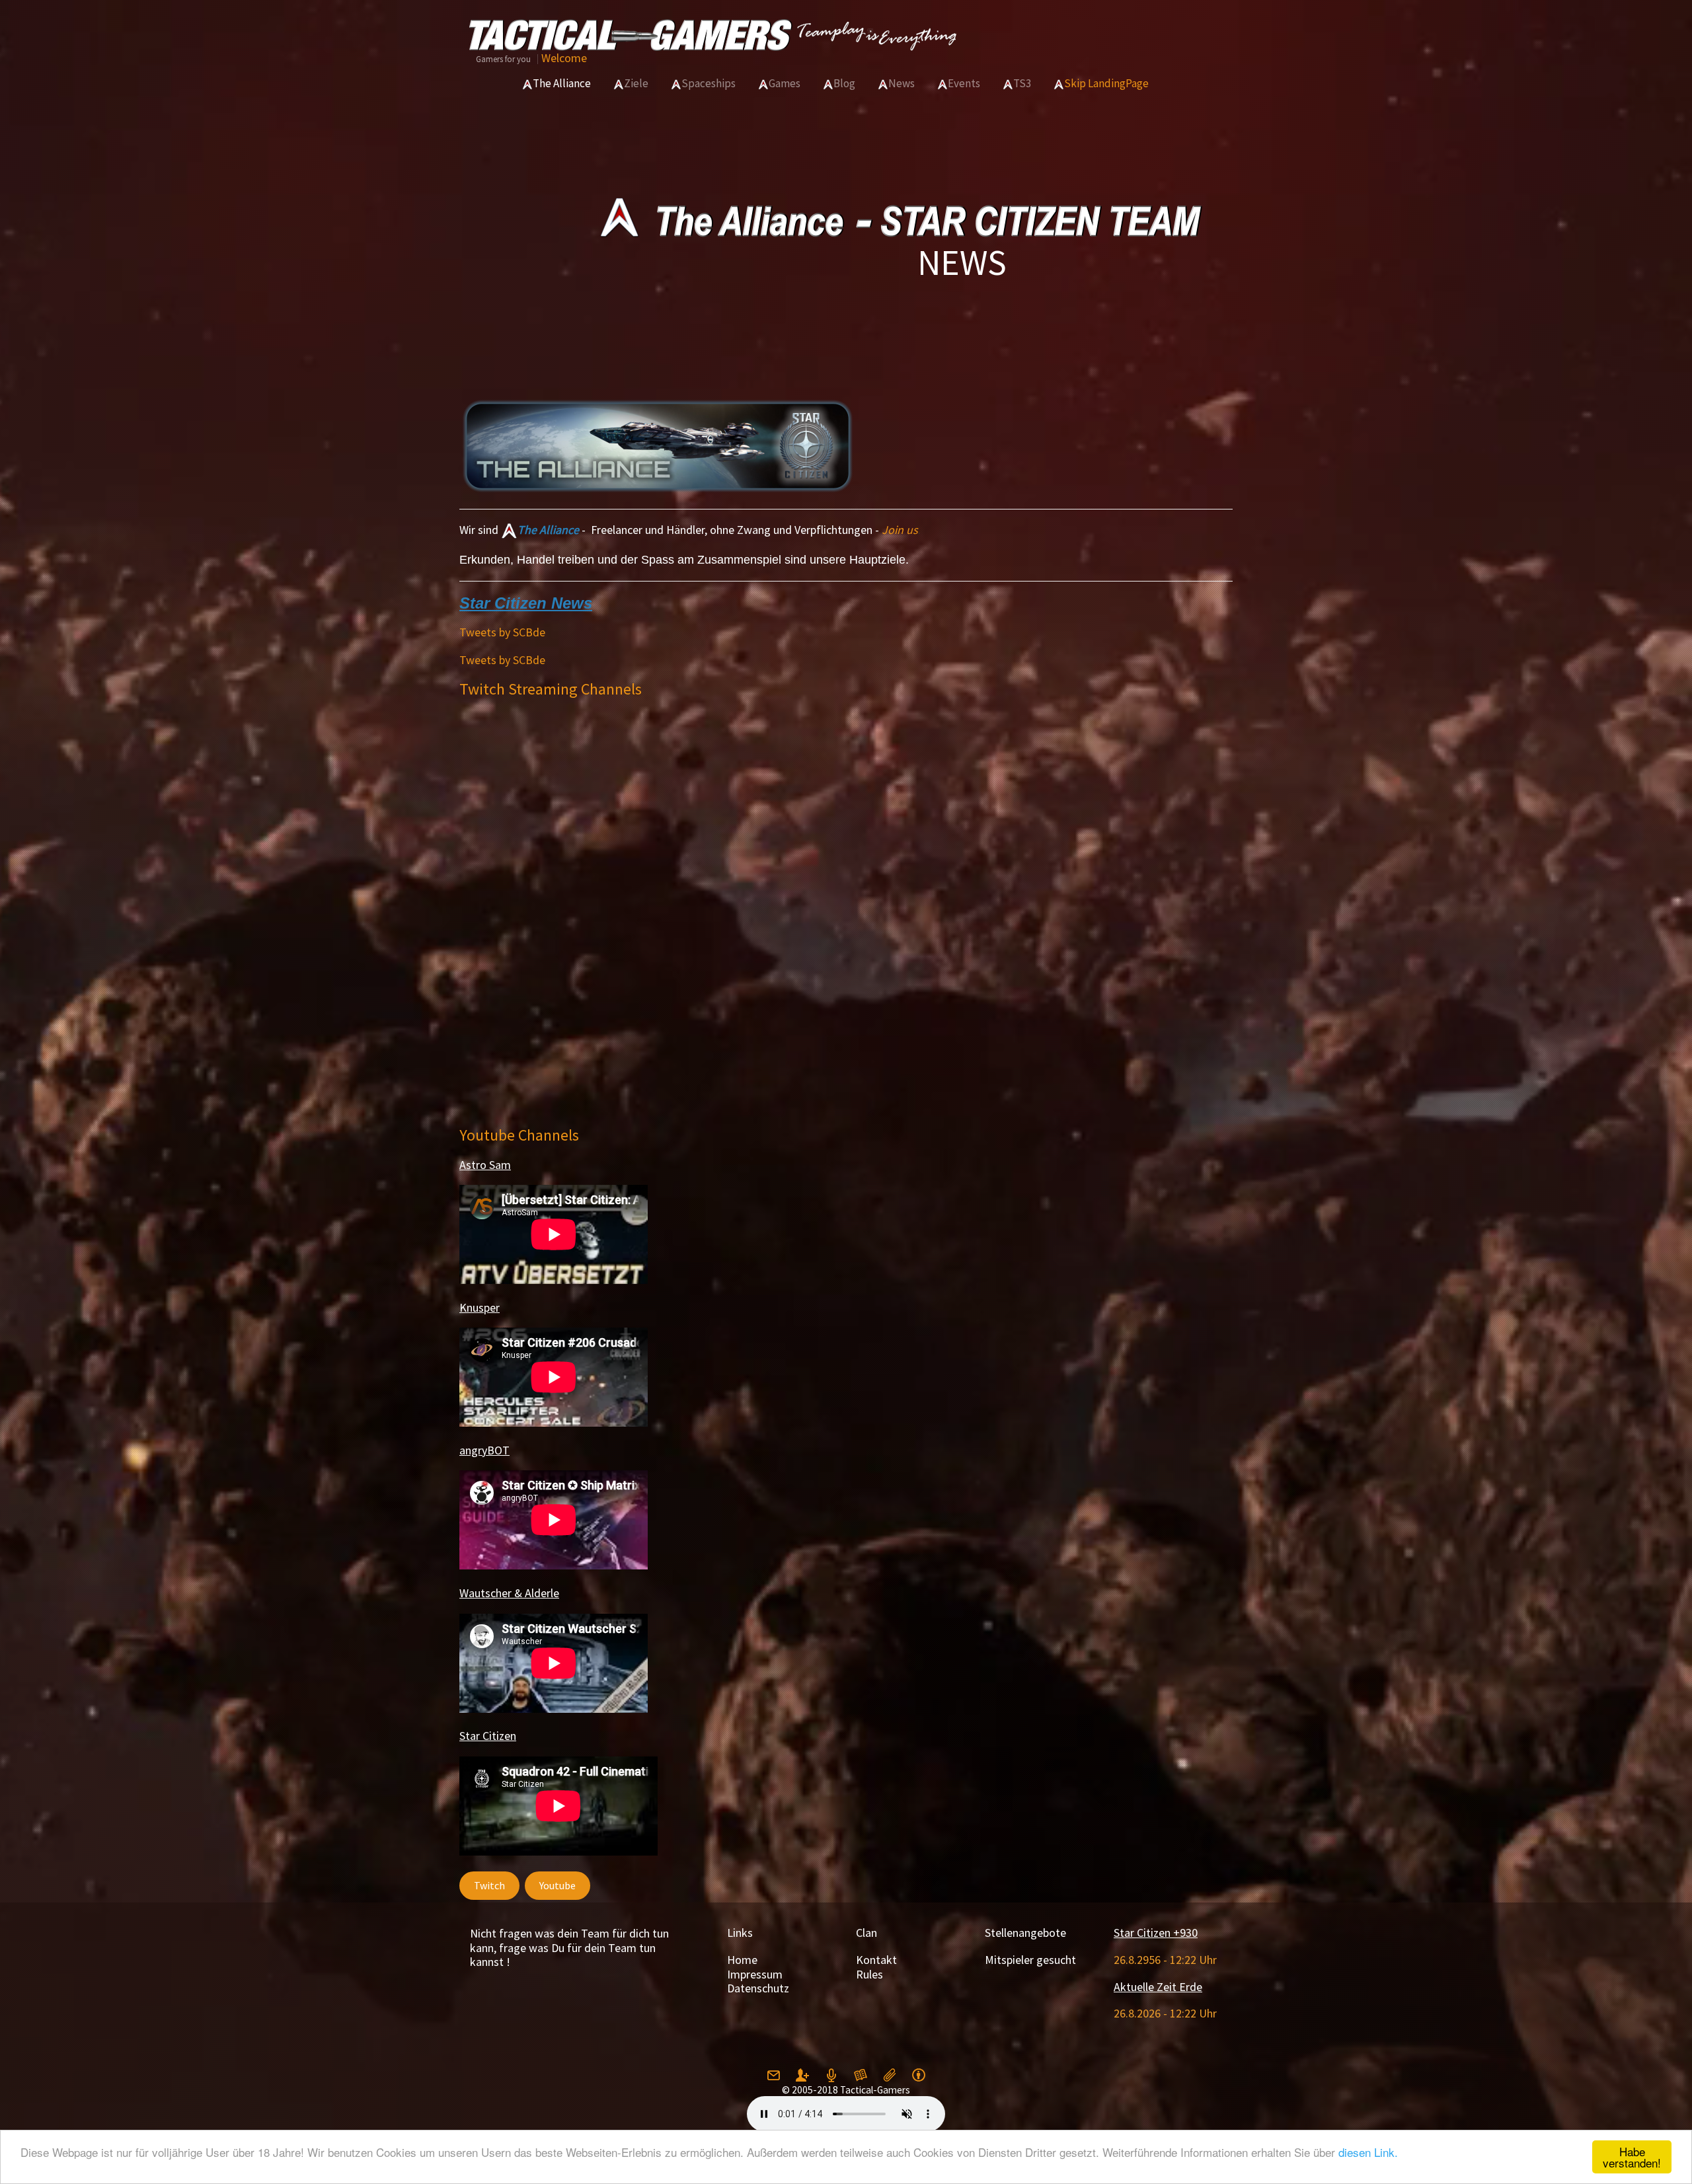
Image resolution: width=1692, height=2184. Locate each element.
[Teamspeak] (831, 2076)
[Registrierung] (802, 2076)
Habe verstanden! (1632, 2157)
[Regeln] (861, 2076)
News (902, 83)
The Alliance (562, 83)
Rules (869, 1974)
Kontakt (876, 1960)
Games (785, 83)
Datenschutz (758, 1988)
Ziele (636, 83)
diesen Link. (1368, 2152)
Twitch (489, 1885)
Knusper (480, 1307)
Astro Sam (485, 1165)
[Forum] (890, 2076)
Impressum (755, 1974)
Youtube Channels (519, 1135)
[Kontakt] (773, 2076)
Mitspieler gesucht (1030, 1960)
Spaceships (709, 83)
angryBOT (484, 1450)
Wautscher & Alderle (509, 1593)
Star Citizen (488, 1736)
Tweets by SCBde (502, 632)
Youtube (558, 1885)
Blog (844, 83)
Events (964, 83)
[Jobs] (919, 2076)
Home (742, 1960)
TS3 (1022, 83)
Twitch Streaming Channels (551, 689)
